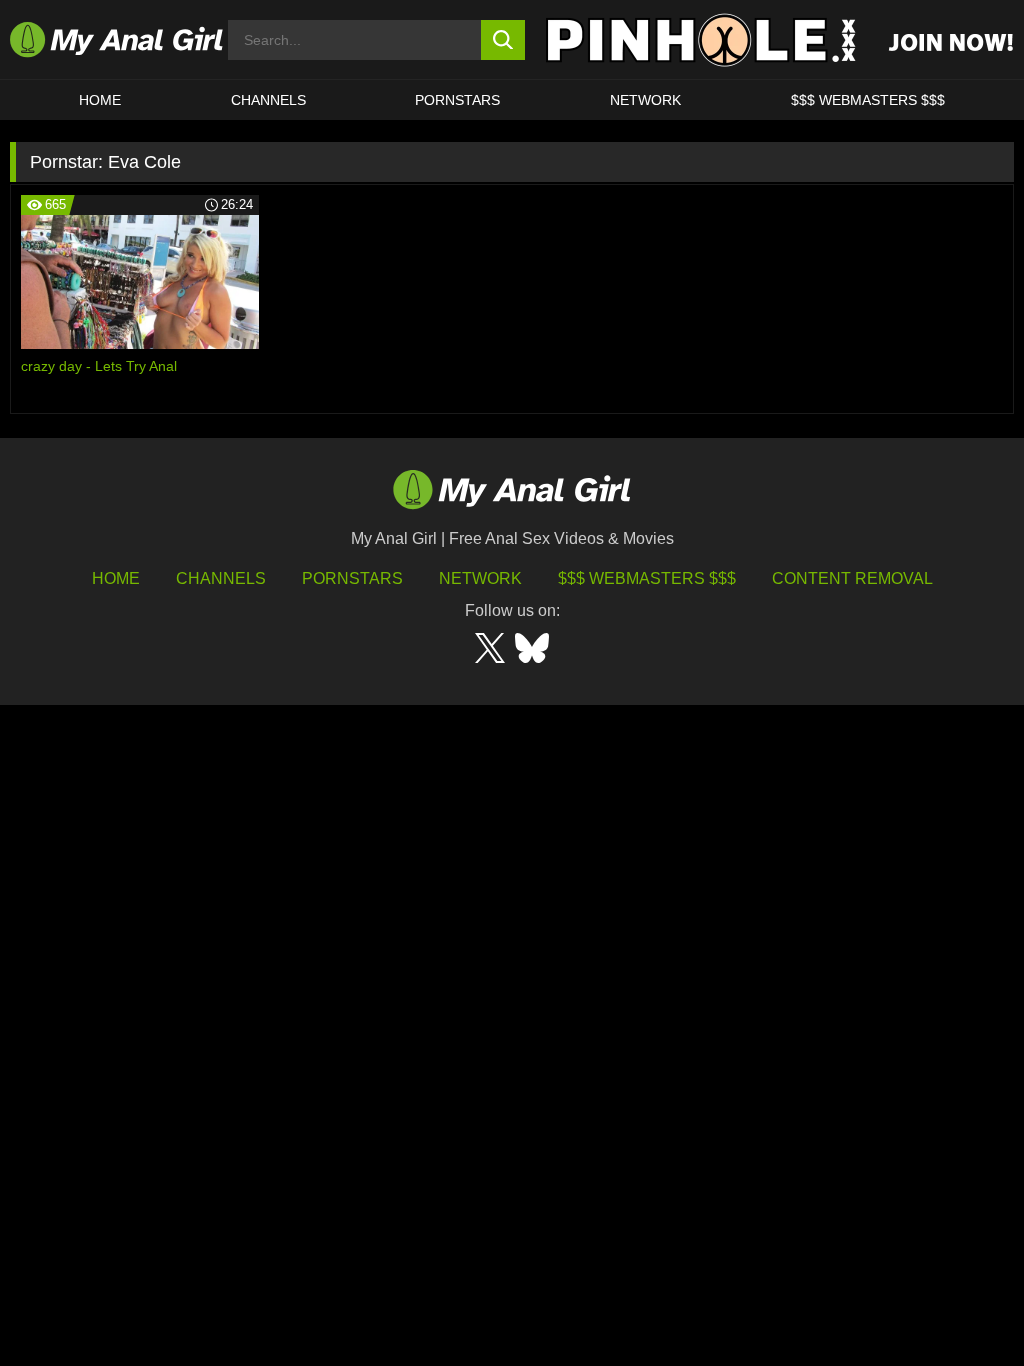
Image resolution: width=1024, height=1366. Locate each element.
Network (645, 100)
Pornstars (457, 100)
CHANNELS (268, 100)
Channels (221, 578)
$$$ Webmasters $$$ (647, 578)
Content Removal (852, 578)
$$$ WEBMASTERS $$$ (868, 100)
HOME (100, 100)
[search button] (503, 40)
